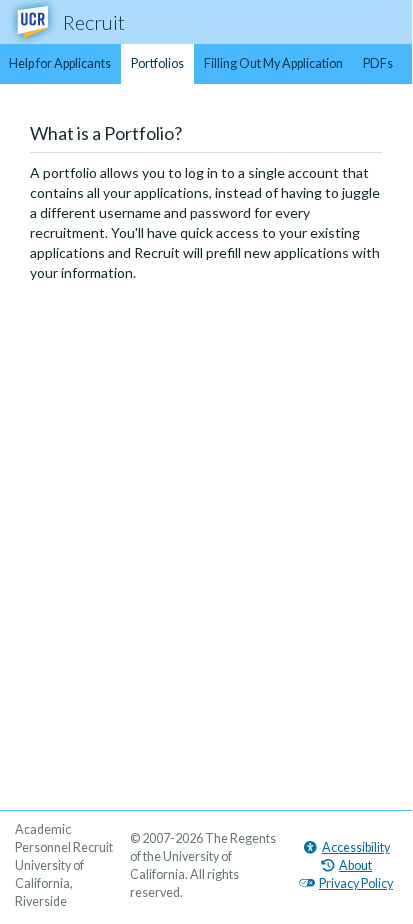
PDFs (378, 63)
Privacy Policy (356, 883)
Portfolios (157, 63)
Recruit (94, 22)
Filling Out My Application (273, 63)
